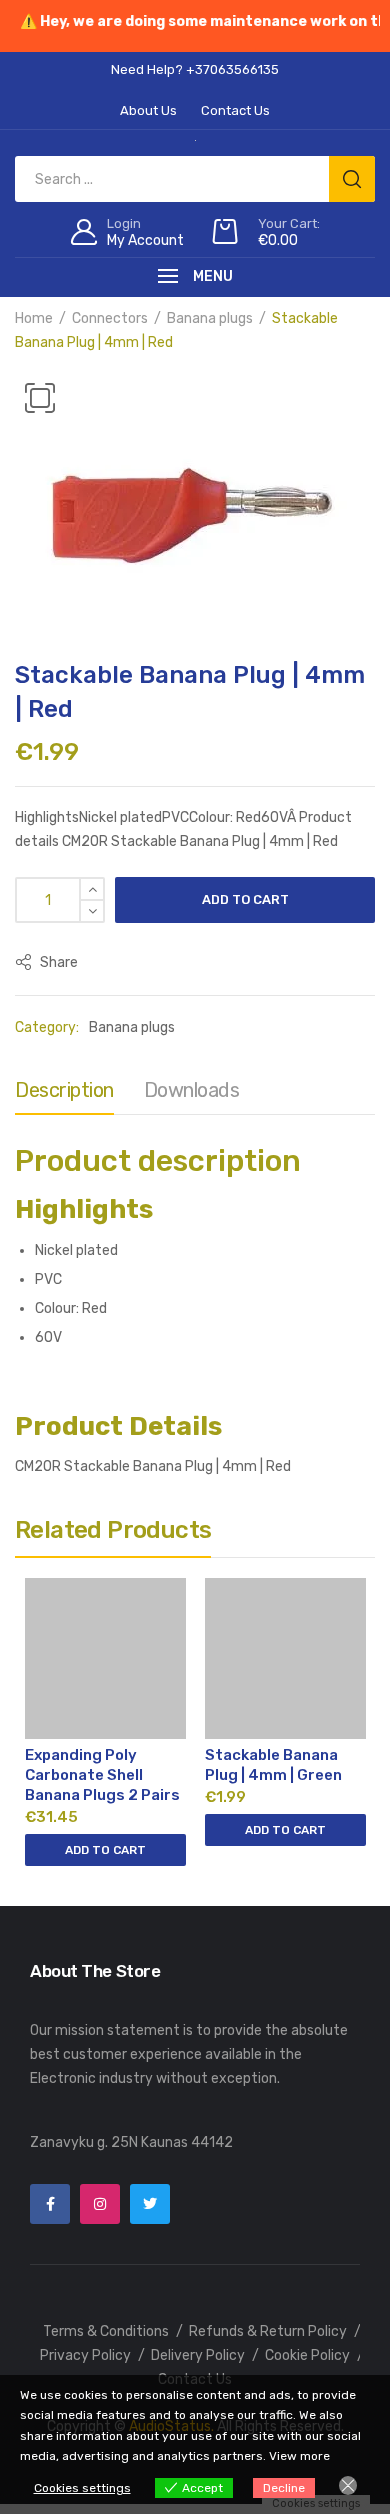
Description (64, 1090)
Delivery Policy (198, 2355)
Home (34, 318)
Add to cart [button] (105, 1850)
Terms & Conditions (106, 2331)
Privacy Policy (85, 2355)
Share (57, 962)
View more (299, 2456)
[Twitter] (150, 2204)
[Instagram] (100, 2204)
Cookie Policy (307, 2355)
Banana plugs (210, 318)
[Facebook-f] (50, 2204)
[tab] (64, 1095)
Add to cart (245, 899)
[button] (40, 398)
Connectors (110, 318)
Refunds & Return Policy (268, 2331)
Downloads (192, 1090)
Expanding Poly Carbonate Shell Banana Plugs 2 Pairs (102, 1775)
